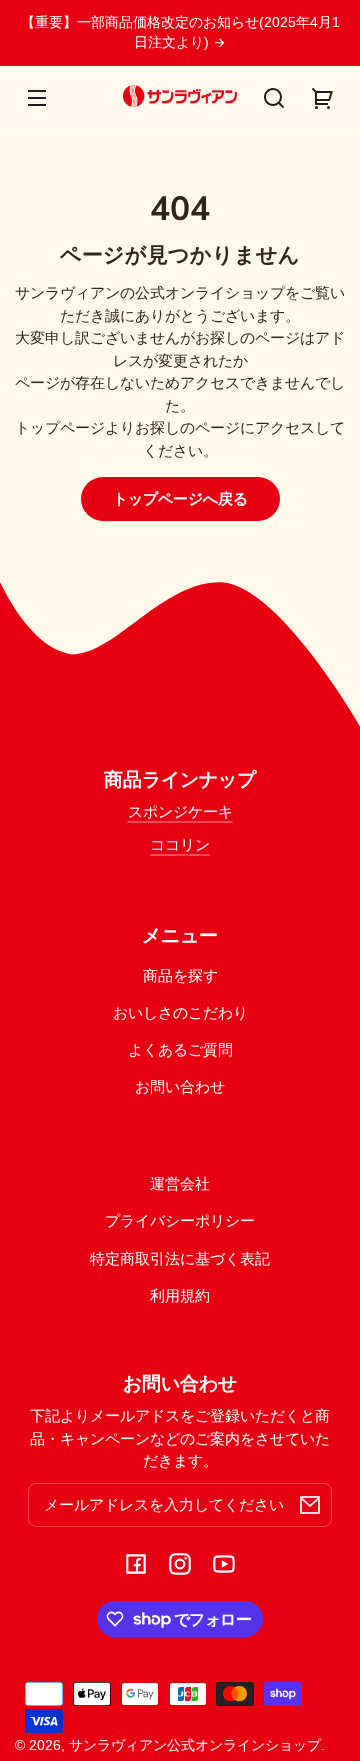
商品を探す (180, 975)
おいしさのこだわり (180, 1012)
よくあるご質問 (180, 1049)
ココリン (180, 844)
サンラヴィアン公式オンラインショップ (195, 1745)
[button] (274, 98)
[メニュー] (37, 98)
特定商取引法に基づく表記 (180, 1258)
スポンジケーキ (180, 811)
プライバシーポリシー (180, 1220)
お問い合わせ (180, 1086)
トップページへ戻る (180, 498)
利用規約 (180, 1295)
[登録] (310, 1505)
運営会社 (180, 1183)
